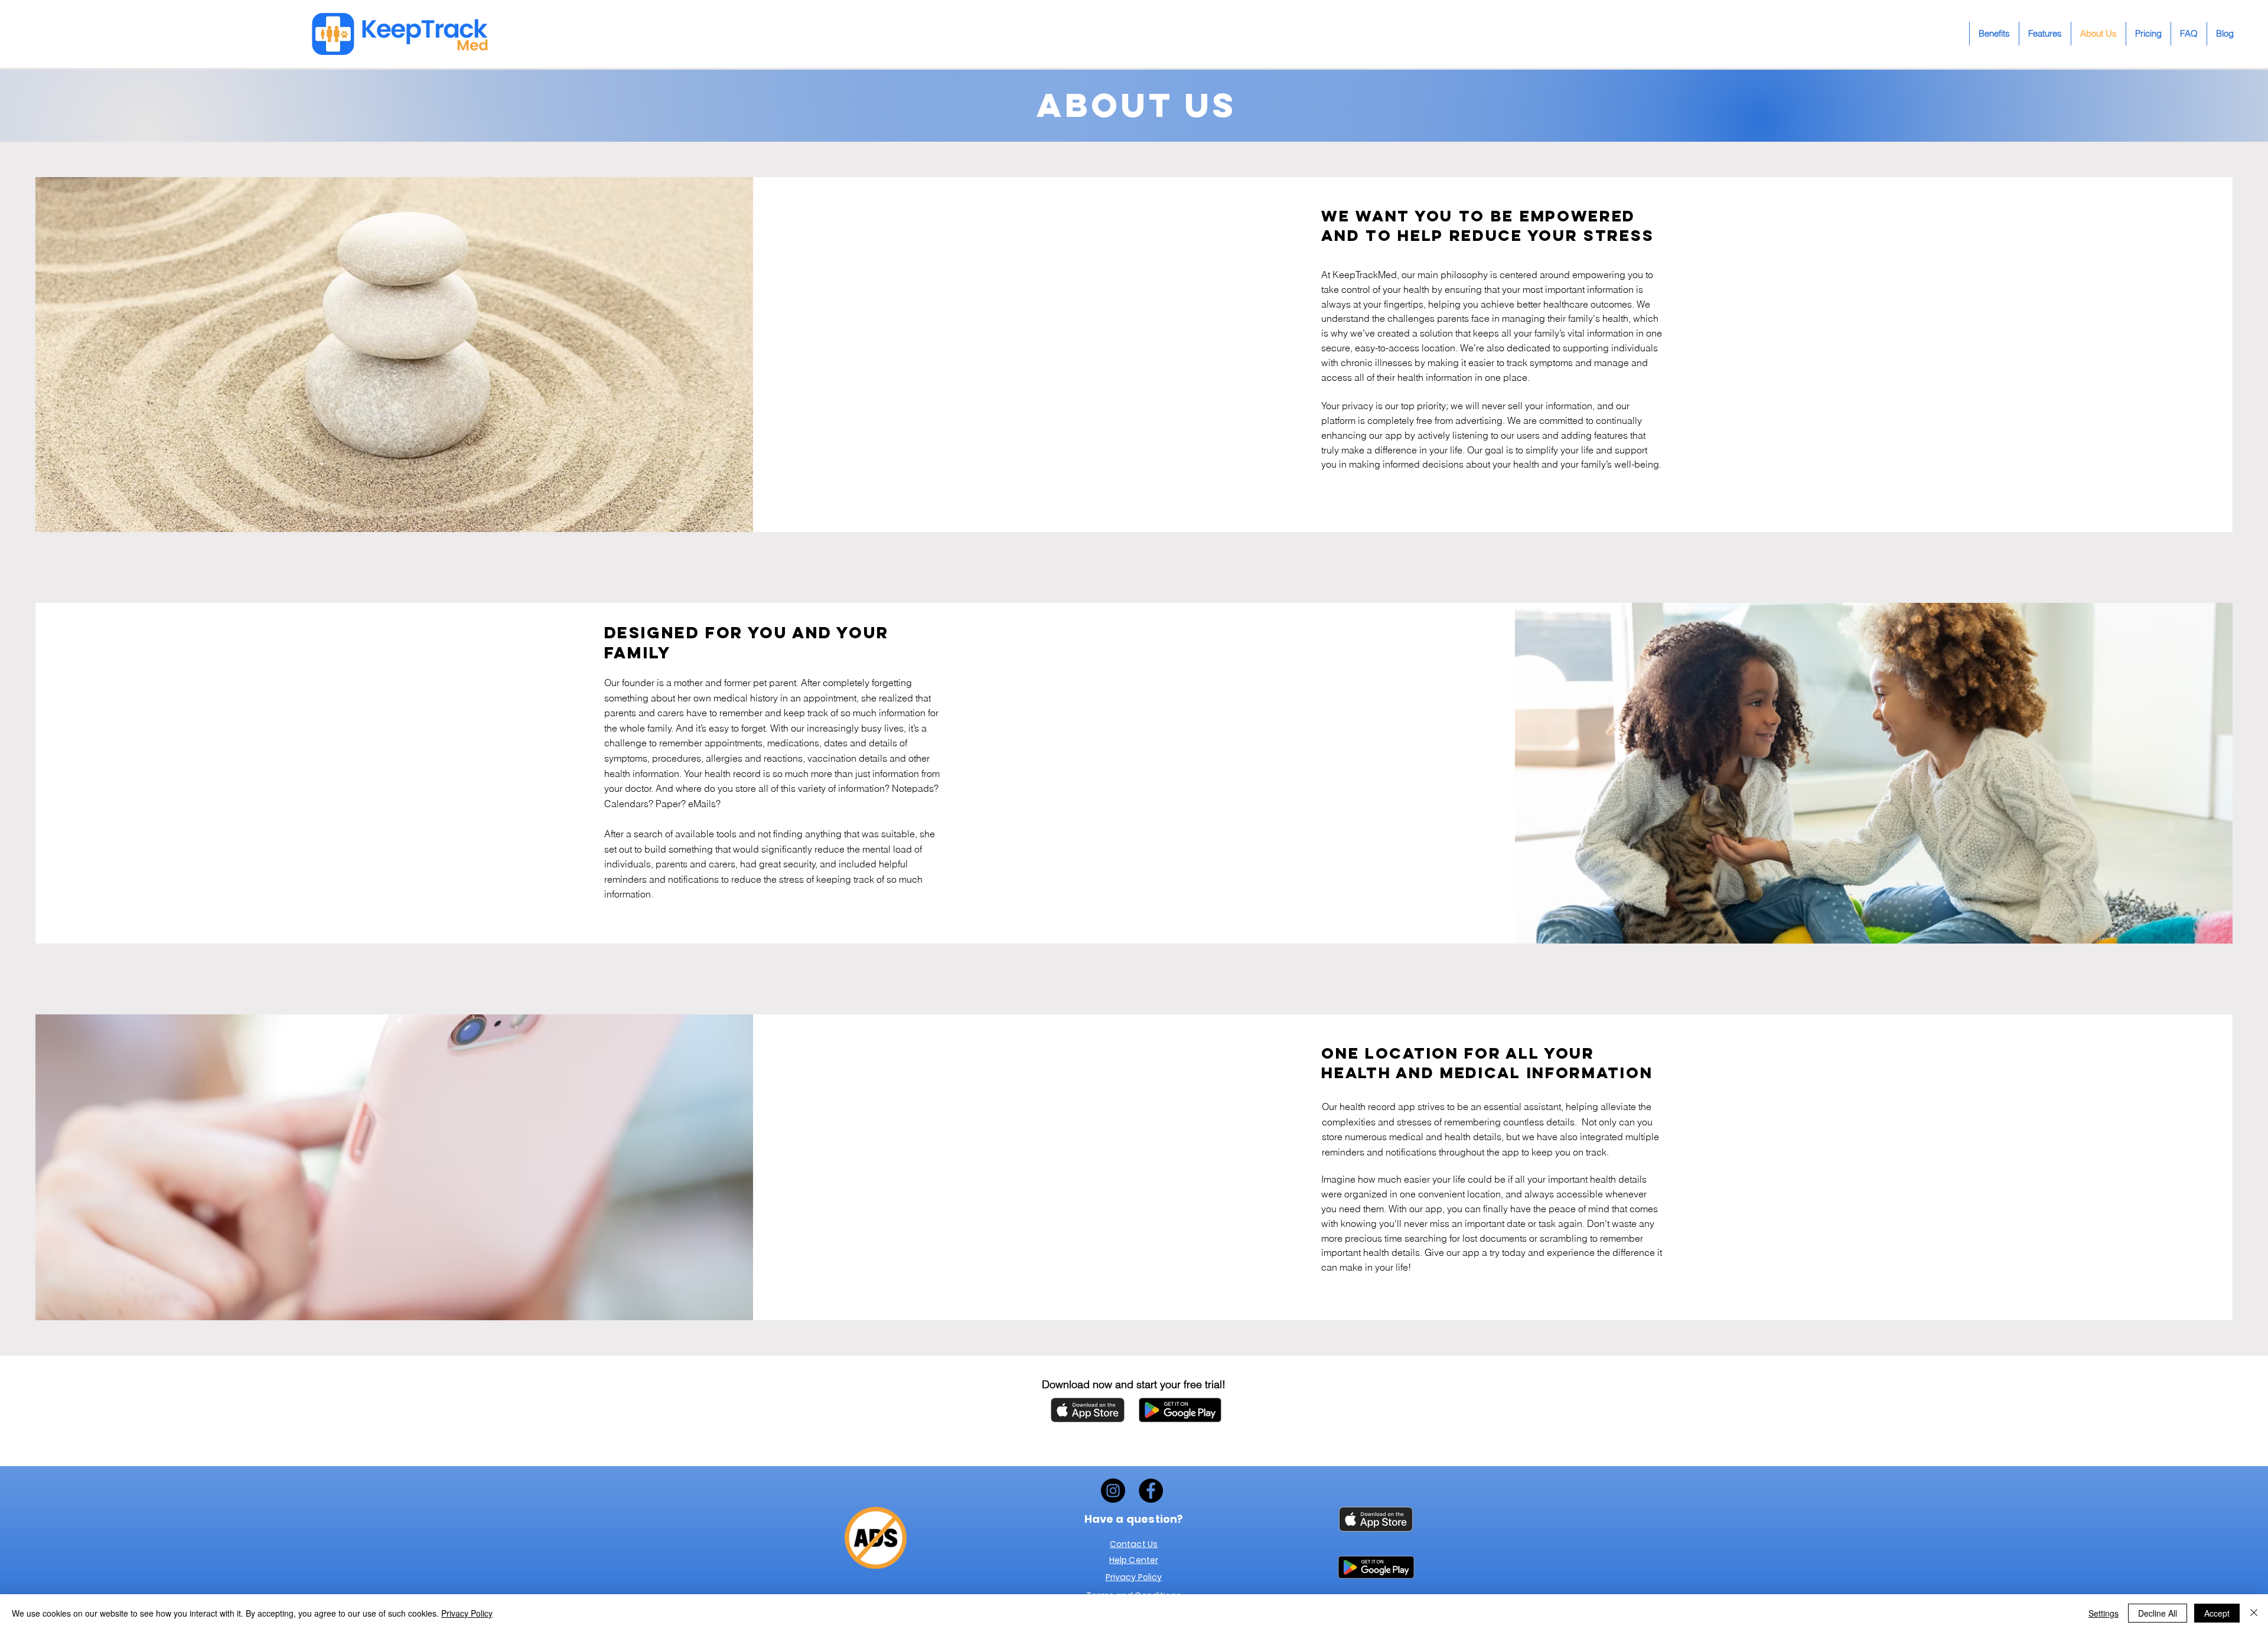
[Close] (2254, 1613)
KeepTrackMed (1365, 275)
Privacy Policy (467, 1613)
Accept (2217, 1613)
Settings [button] (2104, 1613)
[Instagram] (1113, 1491)
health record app (1377, 1107)
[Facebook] (1151, 1491)
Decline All (2158, 1613)
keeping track (845, 879)
